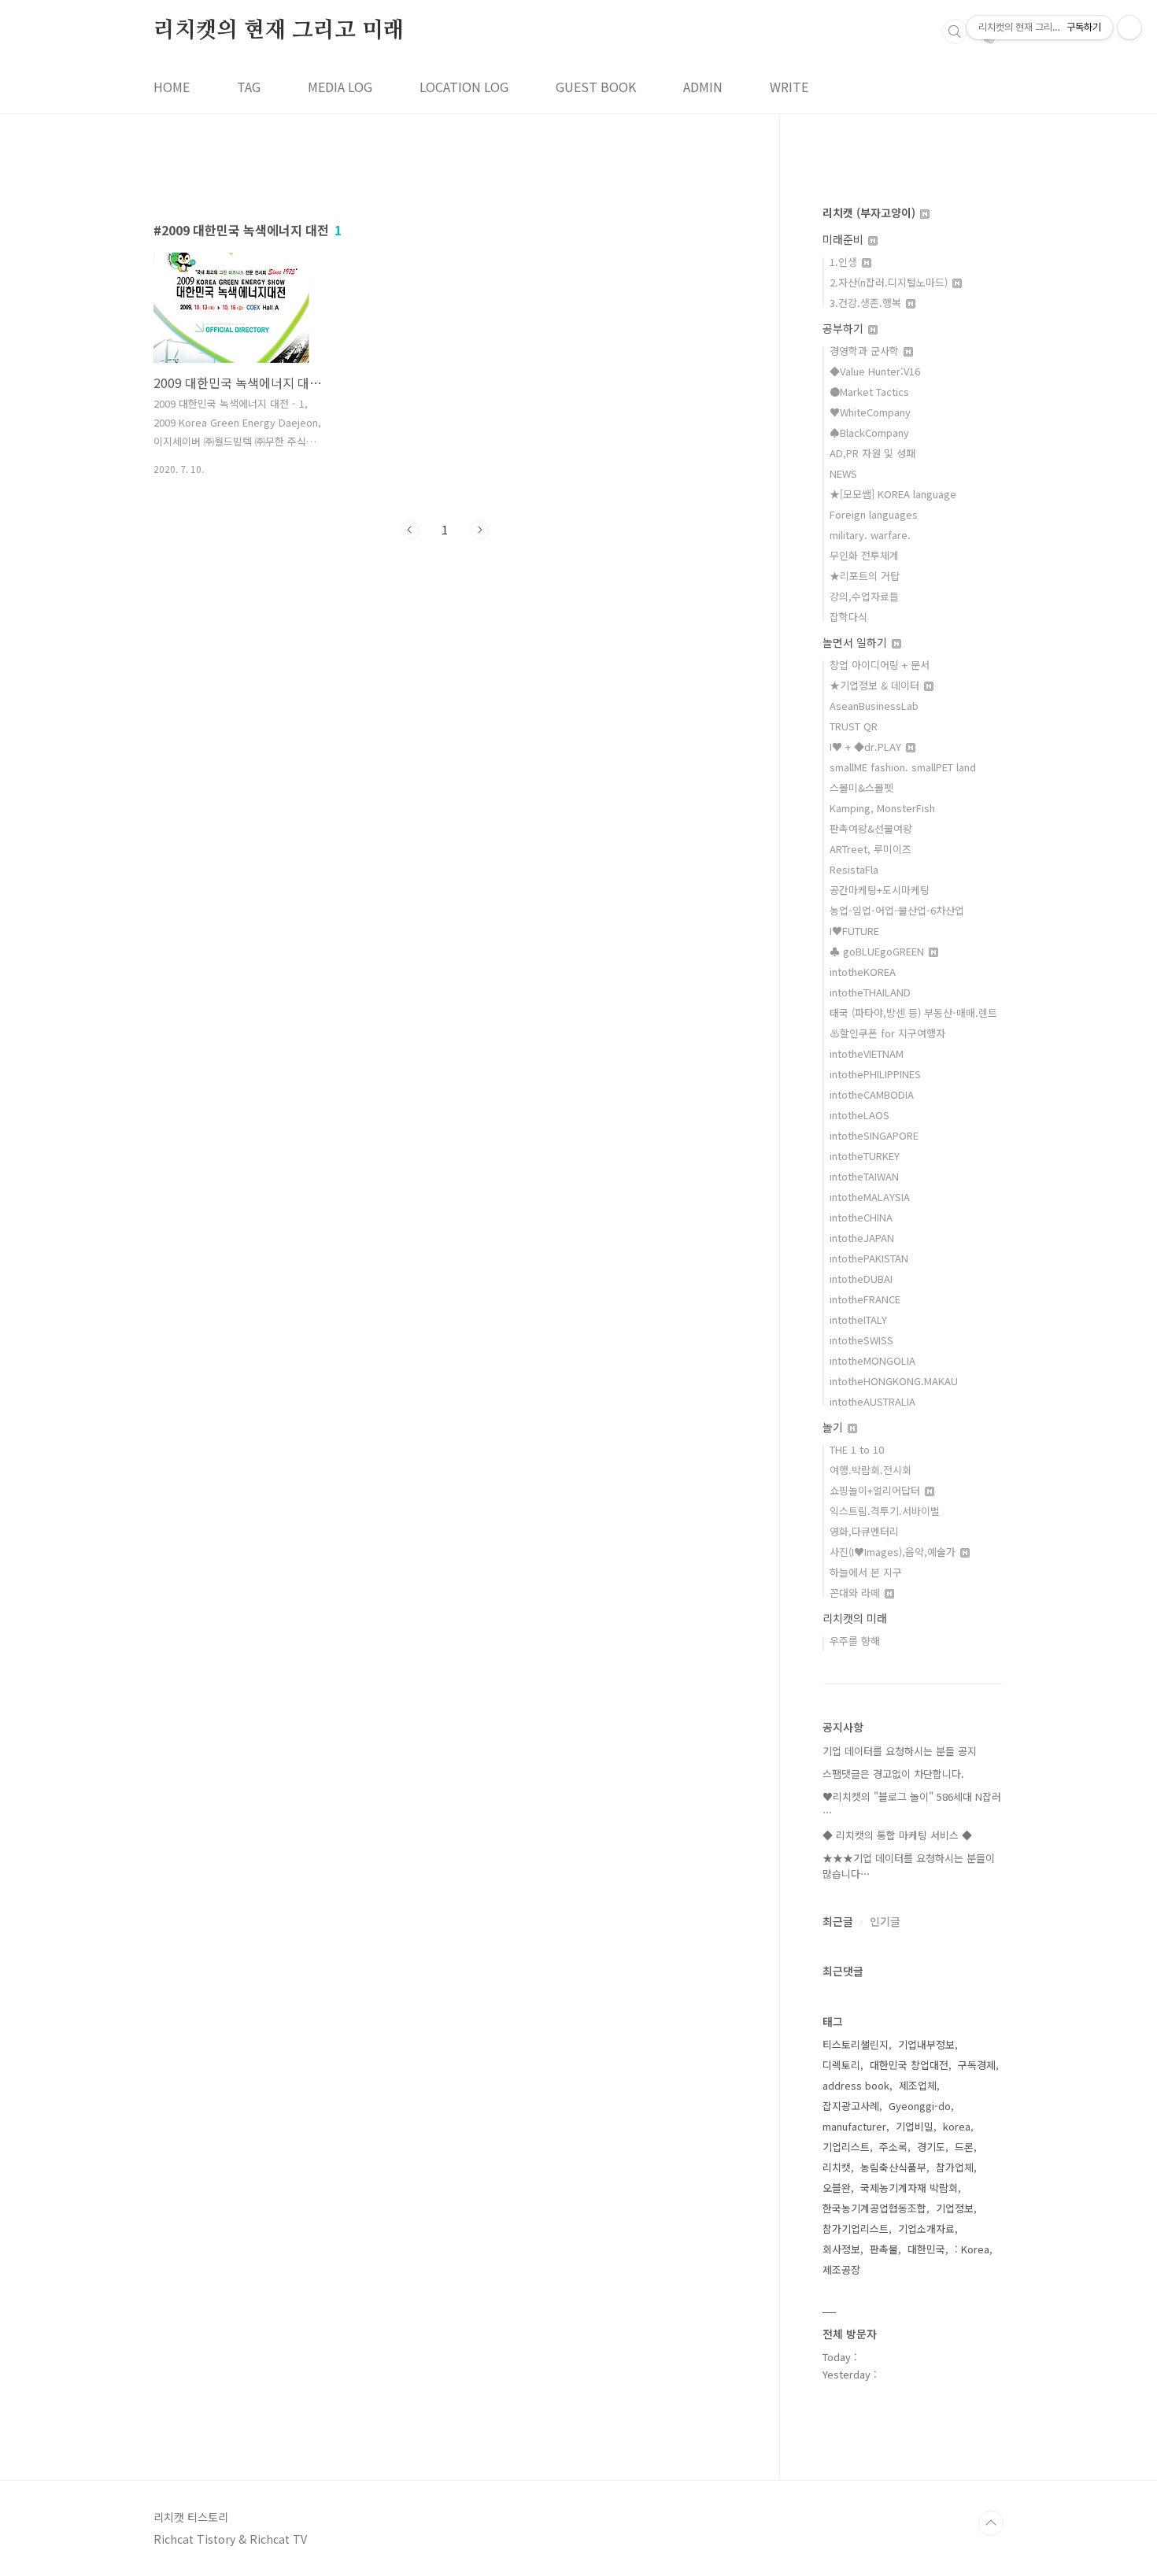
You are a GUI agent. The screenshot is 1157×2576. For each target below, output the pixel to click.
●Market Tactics (869, 392)
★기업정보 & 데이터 (876, 685)
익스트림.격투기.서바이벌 (885, 1511)
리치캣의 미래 (855, 1618)
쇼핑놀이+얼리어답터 (876, 1490)
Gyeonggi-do (920, 2106)
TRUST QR (854, 726)
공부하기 (845, 328)
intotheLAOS (859, 1115)
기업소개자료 (926, 2229)
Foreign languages (874, 514)
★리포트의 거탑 (865, 576)
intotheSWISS (861, 1340)
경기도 (931, 2147)
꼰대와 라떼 (856, 1593)
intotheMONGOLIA (872, 1360)
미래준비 (845, 239)
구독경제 (977, 2065)
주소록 (893, 2147)
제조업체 (918, 2085)
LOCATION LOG (464, 87)
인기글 (885, 1921)
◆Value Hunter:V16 (875, 371)
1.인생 (845, 262)
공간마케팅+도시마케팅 (880, 890)
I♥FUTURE (854, 931)
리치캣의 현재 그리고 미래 (279, 31)
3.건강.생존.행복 (867, 303)
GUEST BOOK (596, 87)
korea (957, 2126)
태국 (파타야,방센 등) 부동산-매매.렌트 (913, 1013)
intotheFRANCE (865, 1299)
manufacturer (854, 2126)
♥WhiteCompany (870, 412)
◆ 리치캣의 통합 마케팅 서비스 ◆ (897, 1835)
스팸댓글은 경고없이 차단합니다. (893, 1774)
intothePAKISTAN (869, 1258)
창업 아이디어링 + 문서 (880, 665)
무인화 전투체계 (864, 555)
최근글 (838, 1921)
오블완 (837, 2188)
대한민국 (926, 2249)
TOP (991, 2523)
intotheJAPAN (862, 1238)
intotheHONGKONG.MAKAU (894, 1381)
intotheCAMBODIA (872, 1094)
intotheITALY (858, 1319)
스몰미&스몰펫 (861, 787)
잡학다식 (848, 617)
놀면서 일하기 (856, 642)
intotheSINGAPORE (874, 1135)
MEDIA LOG (340, 87)
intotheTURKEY (865, 1156)
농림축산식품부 (893, 2167)
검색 (955, 31)
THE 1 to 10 (857, 1449)
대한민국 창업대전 (909, 2065)
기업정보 (955, 2208)
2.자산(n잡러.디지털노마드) (890, 282)
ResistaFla (854, 869)
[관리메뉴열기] (1129, 28)
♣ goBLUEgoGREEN (878, 951)
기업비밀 (915, 2126)
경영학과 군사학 (866, 351)
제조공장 (841, 2269)
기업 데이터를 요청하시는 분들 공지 (900, 1751)
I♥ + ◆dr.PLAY (867, 747)
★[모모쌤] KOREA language (893, 494)
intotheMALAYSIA (870, 1197)
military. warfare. (870, 535)
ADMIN (703, 87)
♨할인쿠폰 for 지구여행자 (887, 1033)
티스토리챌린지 (856, 2044)
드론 (964, 2147)
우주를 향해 (855, 1641)
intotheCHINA (861, 1217)
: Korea (972, 2249)
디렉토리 (841, 2065)
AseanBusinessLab (874, 706)
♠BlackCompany (869, 432)
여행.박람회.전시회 (871, 1470)
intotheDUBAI (861, 1279)
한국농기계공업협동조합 (874, 2208)
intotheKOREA (863, 972)
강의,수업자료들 (864, 596)
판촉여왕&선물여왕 (871, 828)
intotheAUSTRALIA (872, 1401)
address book (856, 2085)
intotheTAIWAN (864, 1176)
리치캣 (837, 2167)
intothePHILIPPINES (875, 1074)
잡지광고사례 (851, 2106)
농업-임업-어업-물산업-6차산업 (897, 910)
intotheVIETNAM (867, 1053)
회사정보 (841, 2249)
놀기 (834, 1427)
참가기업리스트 (856, 2229)
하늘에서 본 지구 (866, 1572)
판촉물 (884, 2249)
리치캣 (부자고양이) (871, 213)
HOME (172, 87)
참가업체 (955, 2167)
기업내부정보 (926, 2044)
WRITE (789, 87)
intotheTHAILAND (870, 992)
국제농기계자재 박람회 (909, 2188)
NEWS (843, 473)
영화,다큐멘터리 (864, 1531)
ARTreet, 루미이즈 (871, 849)
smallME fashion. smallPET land (903, 767)
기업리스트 (846, 2147)
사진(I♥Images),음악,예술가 (894, 1552)
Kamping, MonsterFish (882, 808)
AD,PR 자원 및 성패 (872, 453)
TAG (249, 87)
